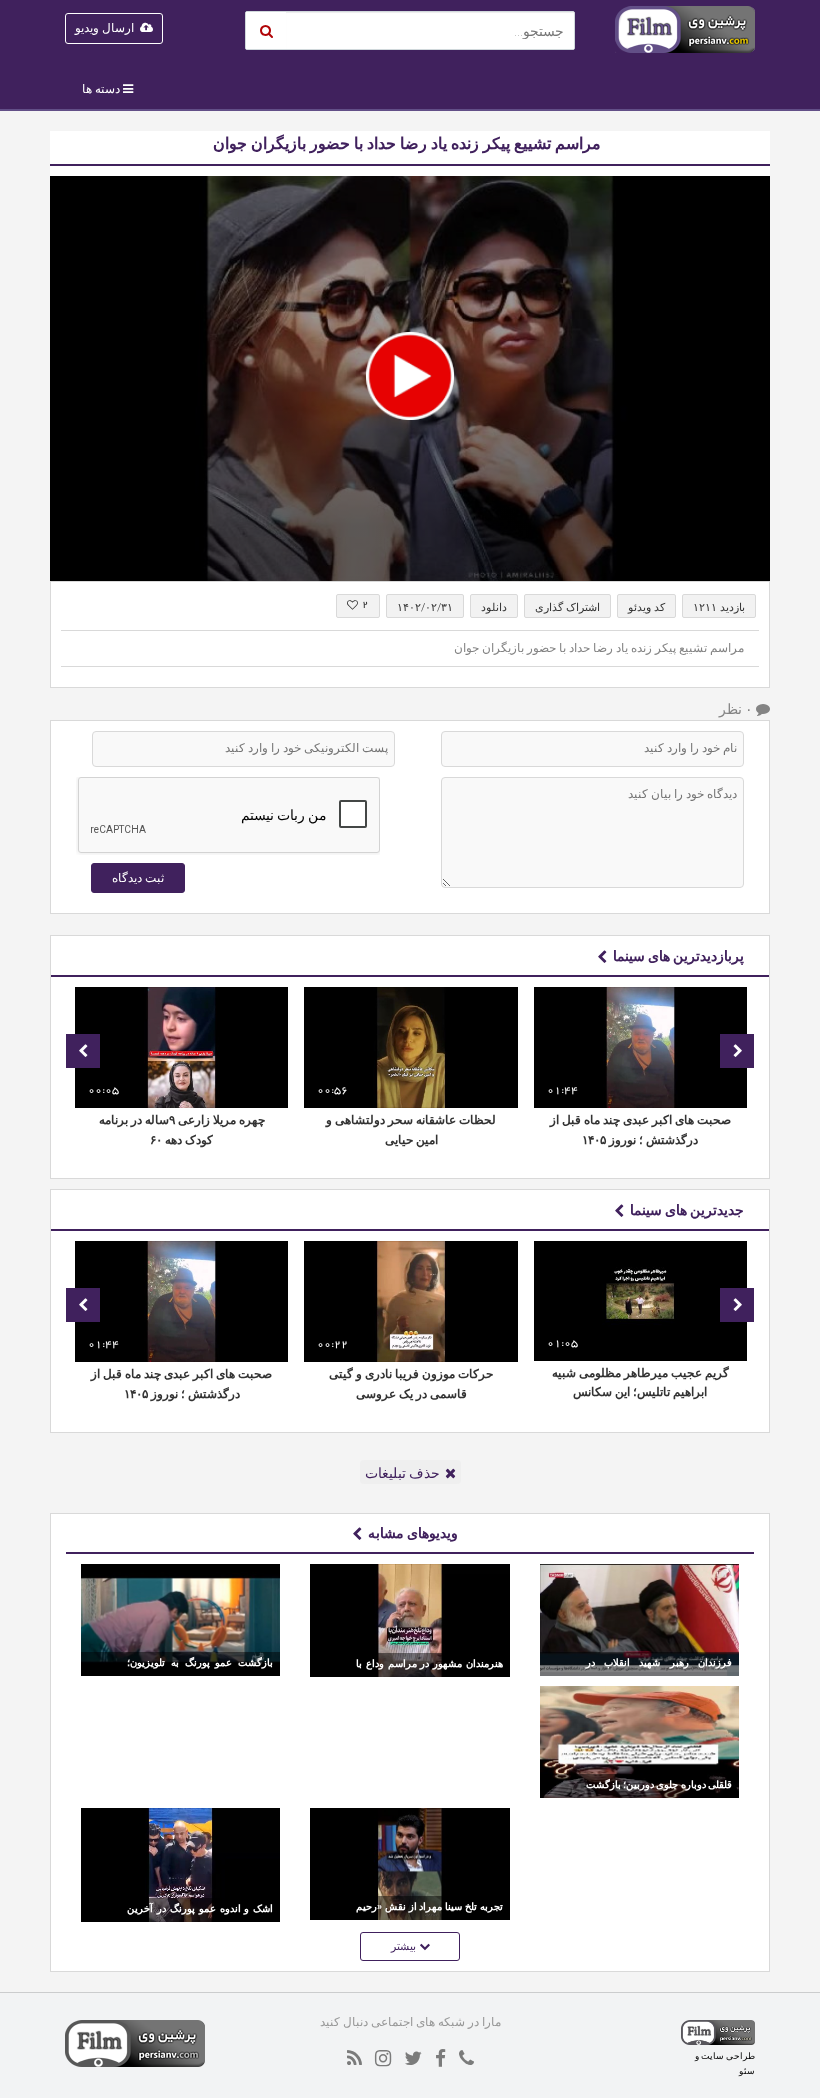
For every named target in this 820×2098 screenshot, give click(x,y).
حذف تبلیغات (402, 1473)
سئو (747, 2070)
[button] (410, 376)
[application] (410, 378)
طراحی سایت (728, 2055)
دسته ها (101, 89)
